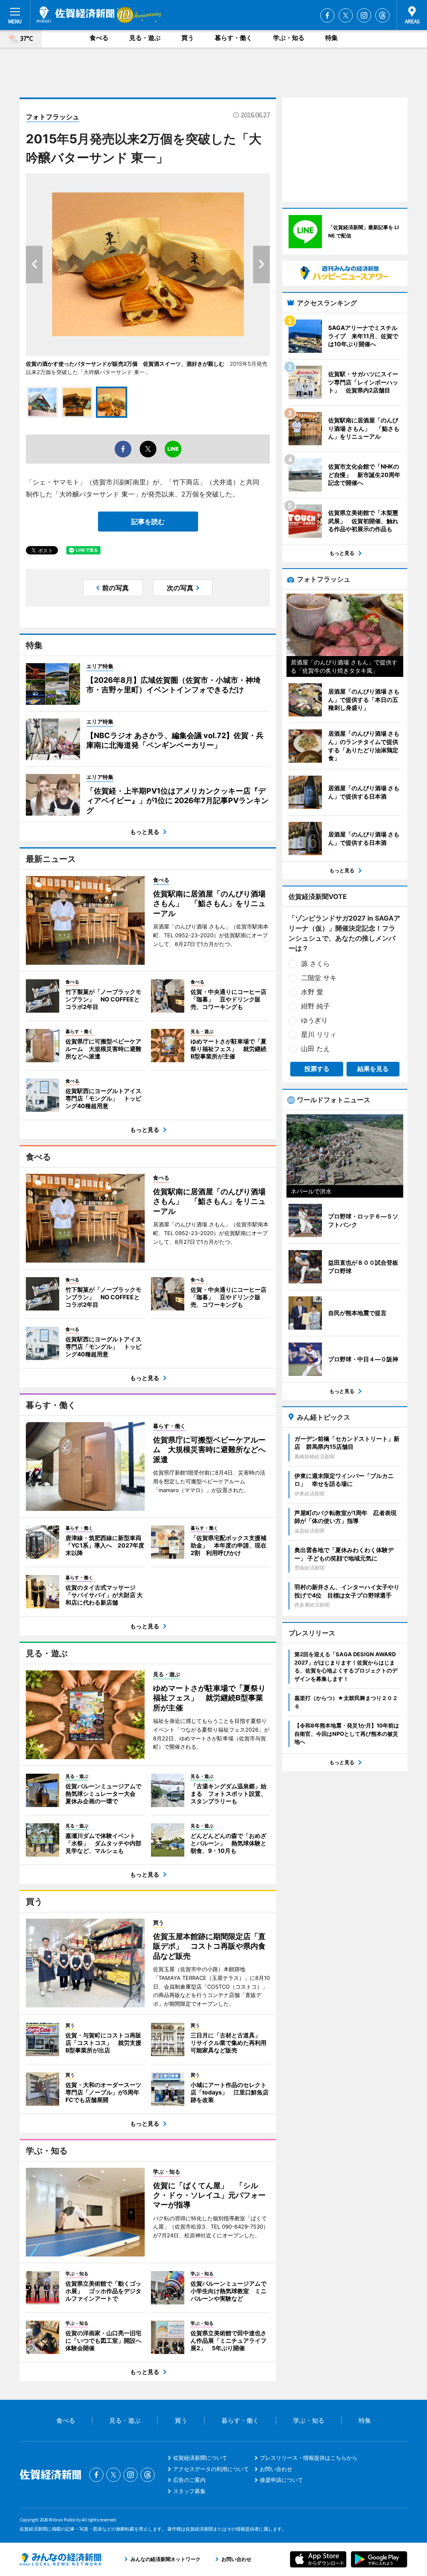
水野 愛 (312, 992)
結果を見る (373, 1069)
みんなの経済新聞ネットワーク (60, 2559)
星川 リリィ (319, 1034)
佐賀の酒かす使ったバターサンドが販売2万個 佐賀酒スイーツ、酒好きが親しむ (125, 364)
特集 (332, 38)
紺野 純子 (315, 1006)
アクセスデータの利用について (211, 2469)
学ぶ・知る (289, 38)
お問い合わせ (276, 2469)
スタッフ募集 (189, 2491)
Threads (382, 15)
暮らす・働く (234, 38)
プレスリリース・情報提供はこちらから (309, 2458)
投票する (317, 1069)
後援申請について (281, 2480)
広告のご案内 (189, 2480)
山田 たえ (315, 1048)
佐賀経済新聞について (200, 2458)
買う (188, 38)
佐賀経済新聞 (75, 15)
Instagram (364, 15)
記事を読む (148, 522)
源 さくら (315, 964)
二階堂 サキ (319, 978)
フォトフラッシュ (53, 117)
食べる (99, 38)
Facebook (327, 15)
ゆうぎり (314, 1020)
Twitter (346, 15)
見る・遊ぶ (145, 38)
